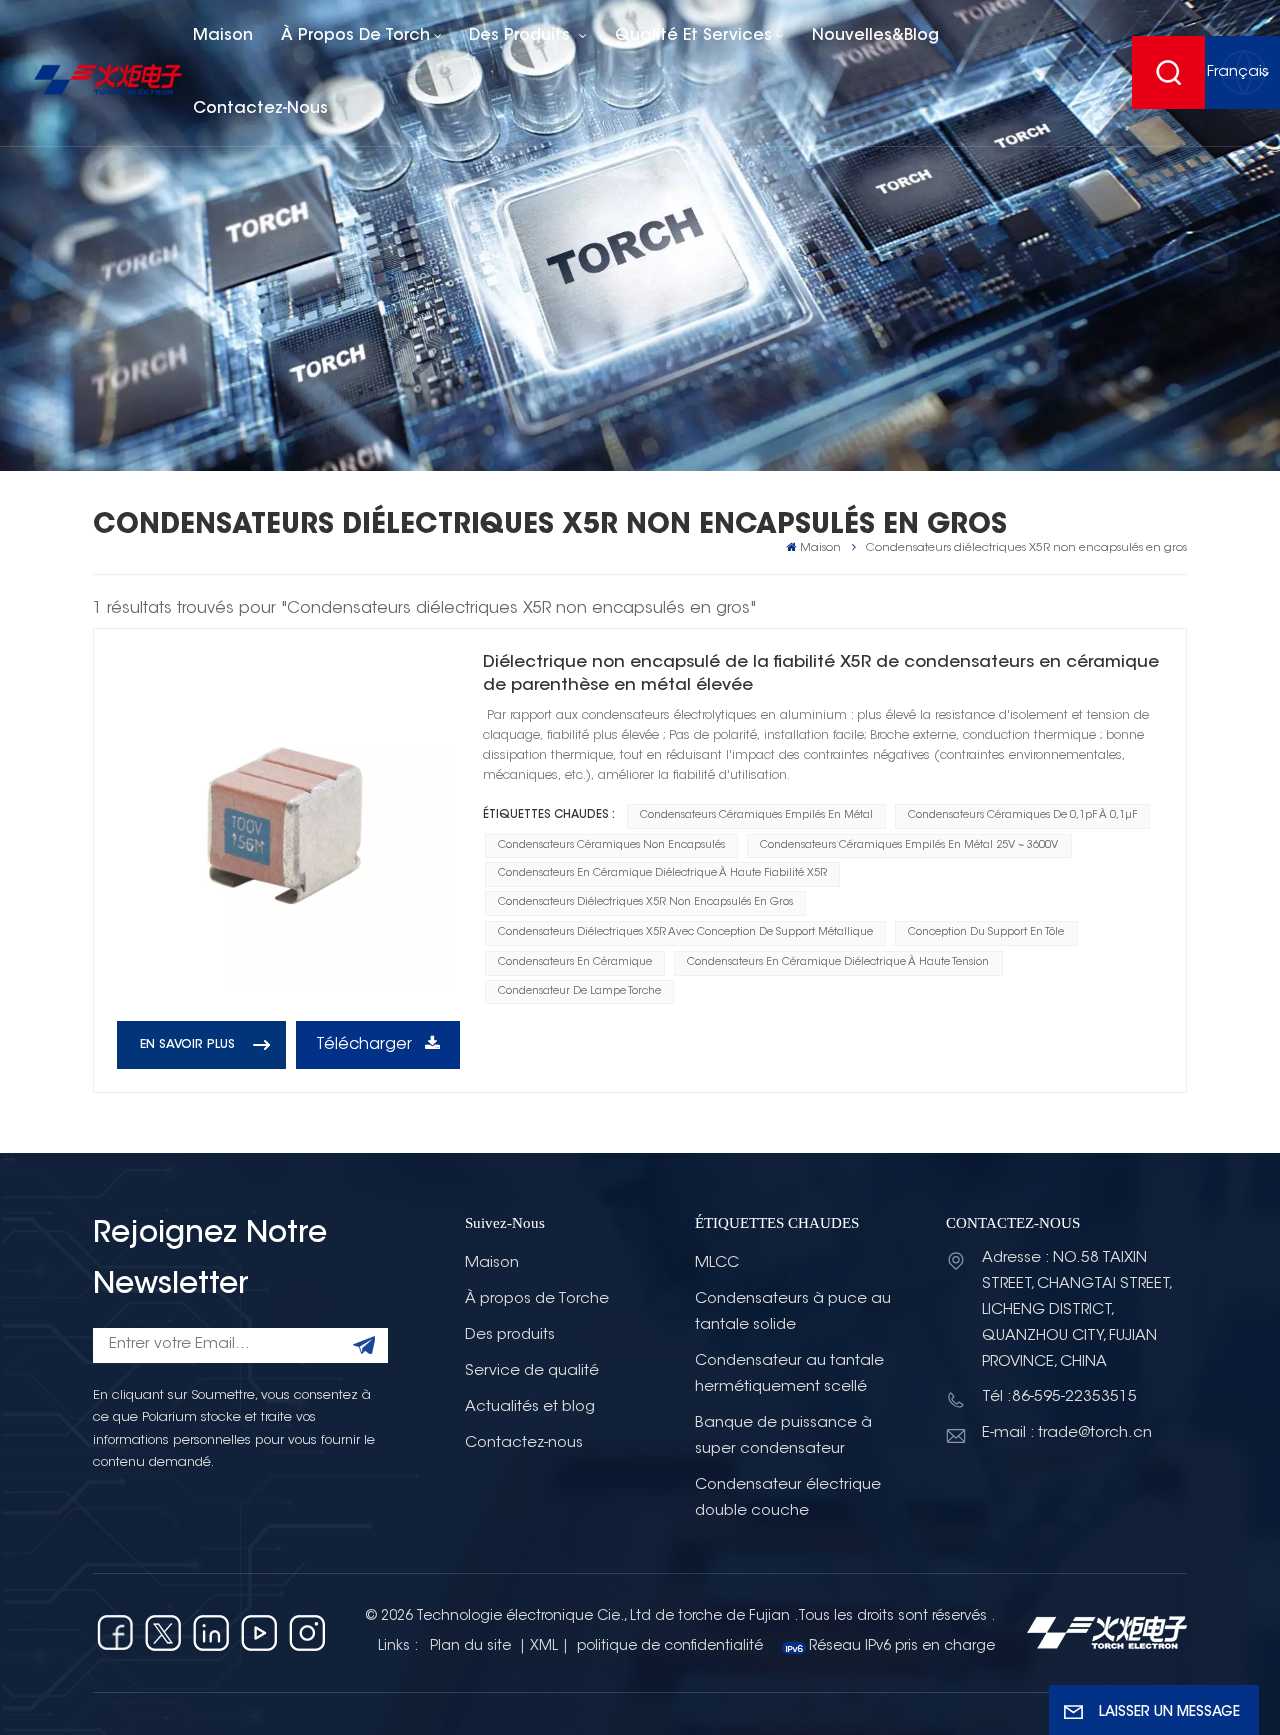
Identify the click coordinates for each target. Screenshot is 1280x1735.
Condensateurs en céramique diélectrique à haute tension (838, 962)
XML (544, 1647)
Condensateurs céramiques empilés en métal (756, 815)
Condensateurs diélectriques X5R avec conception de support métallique (685, 932)
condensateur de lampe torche (579, 991)
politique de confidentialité (670, 1647)
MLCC (717, 1263)
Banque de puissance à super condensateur (783, 1436)
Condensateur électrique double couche (788, 1498)
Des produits (522, 36)
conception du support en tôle (986, 932)
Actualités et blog (530, 1407)
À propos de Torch (355, 36)
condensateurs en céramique (575, 962)
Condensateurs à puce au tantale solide (793, 1312)
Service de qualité (532, 1371)
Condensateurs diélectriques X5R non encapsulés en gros (645, 902)
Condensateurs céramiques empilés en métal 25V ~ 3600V (909, 845)
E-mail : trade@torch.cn (1067, 1433)
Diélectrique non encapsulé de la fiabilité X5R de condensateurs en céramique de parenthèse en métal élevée (821, 674)
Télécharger (366, 1045)
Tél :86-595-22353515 (1059, 1397)
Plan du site (472, 1647)
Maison (223, 36)
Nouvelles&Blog (875, 36)
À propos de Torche (537, 1299)
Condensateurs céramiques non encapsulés (611, 845)
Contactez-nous (260, 109)
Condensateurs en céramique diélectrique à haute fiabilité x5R (662, 873)
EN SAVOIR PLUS (187, 1045)
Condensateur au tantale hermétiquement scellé (789, 1374)
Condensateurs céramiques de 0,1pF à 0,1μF (1022, 815)
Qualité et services (693, 36)
